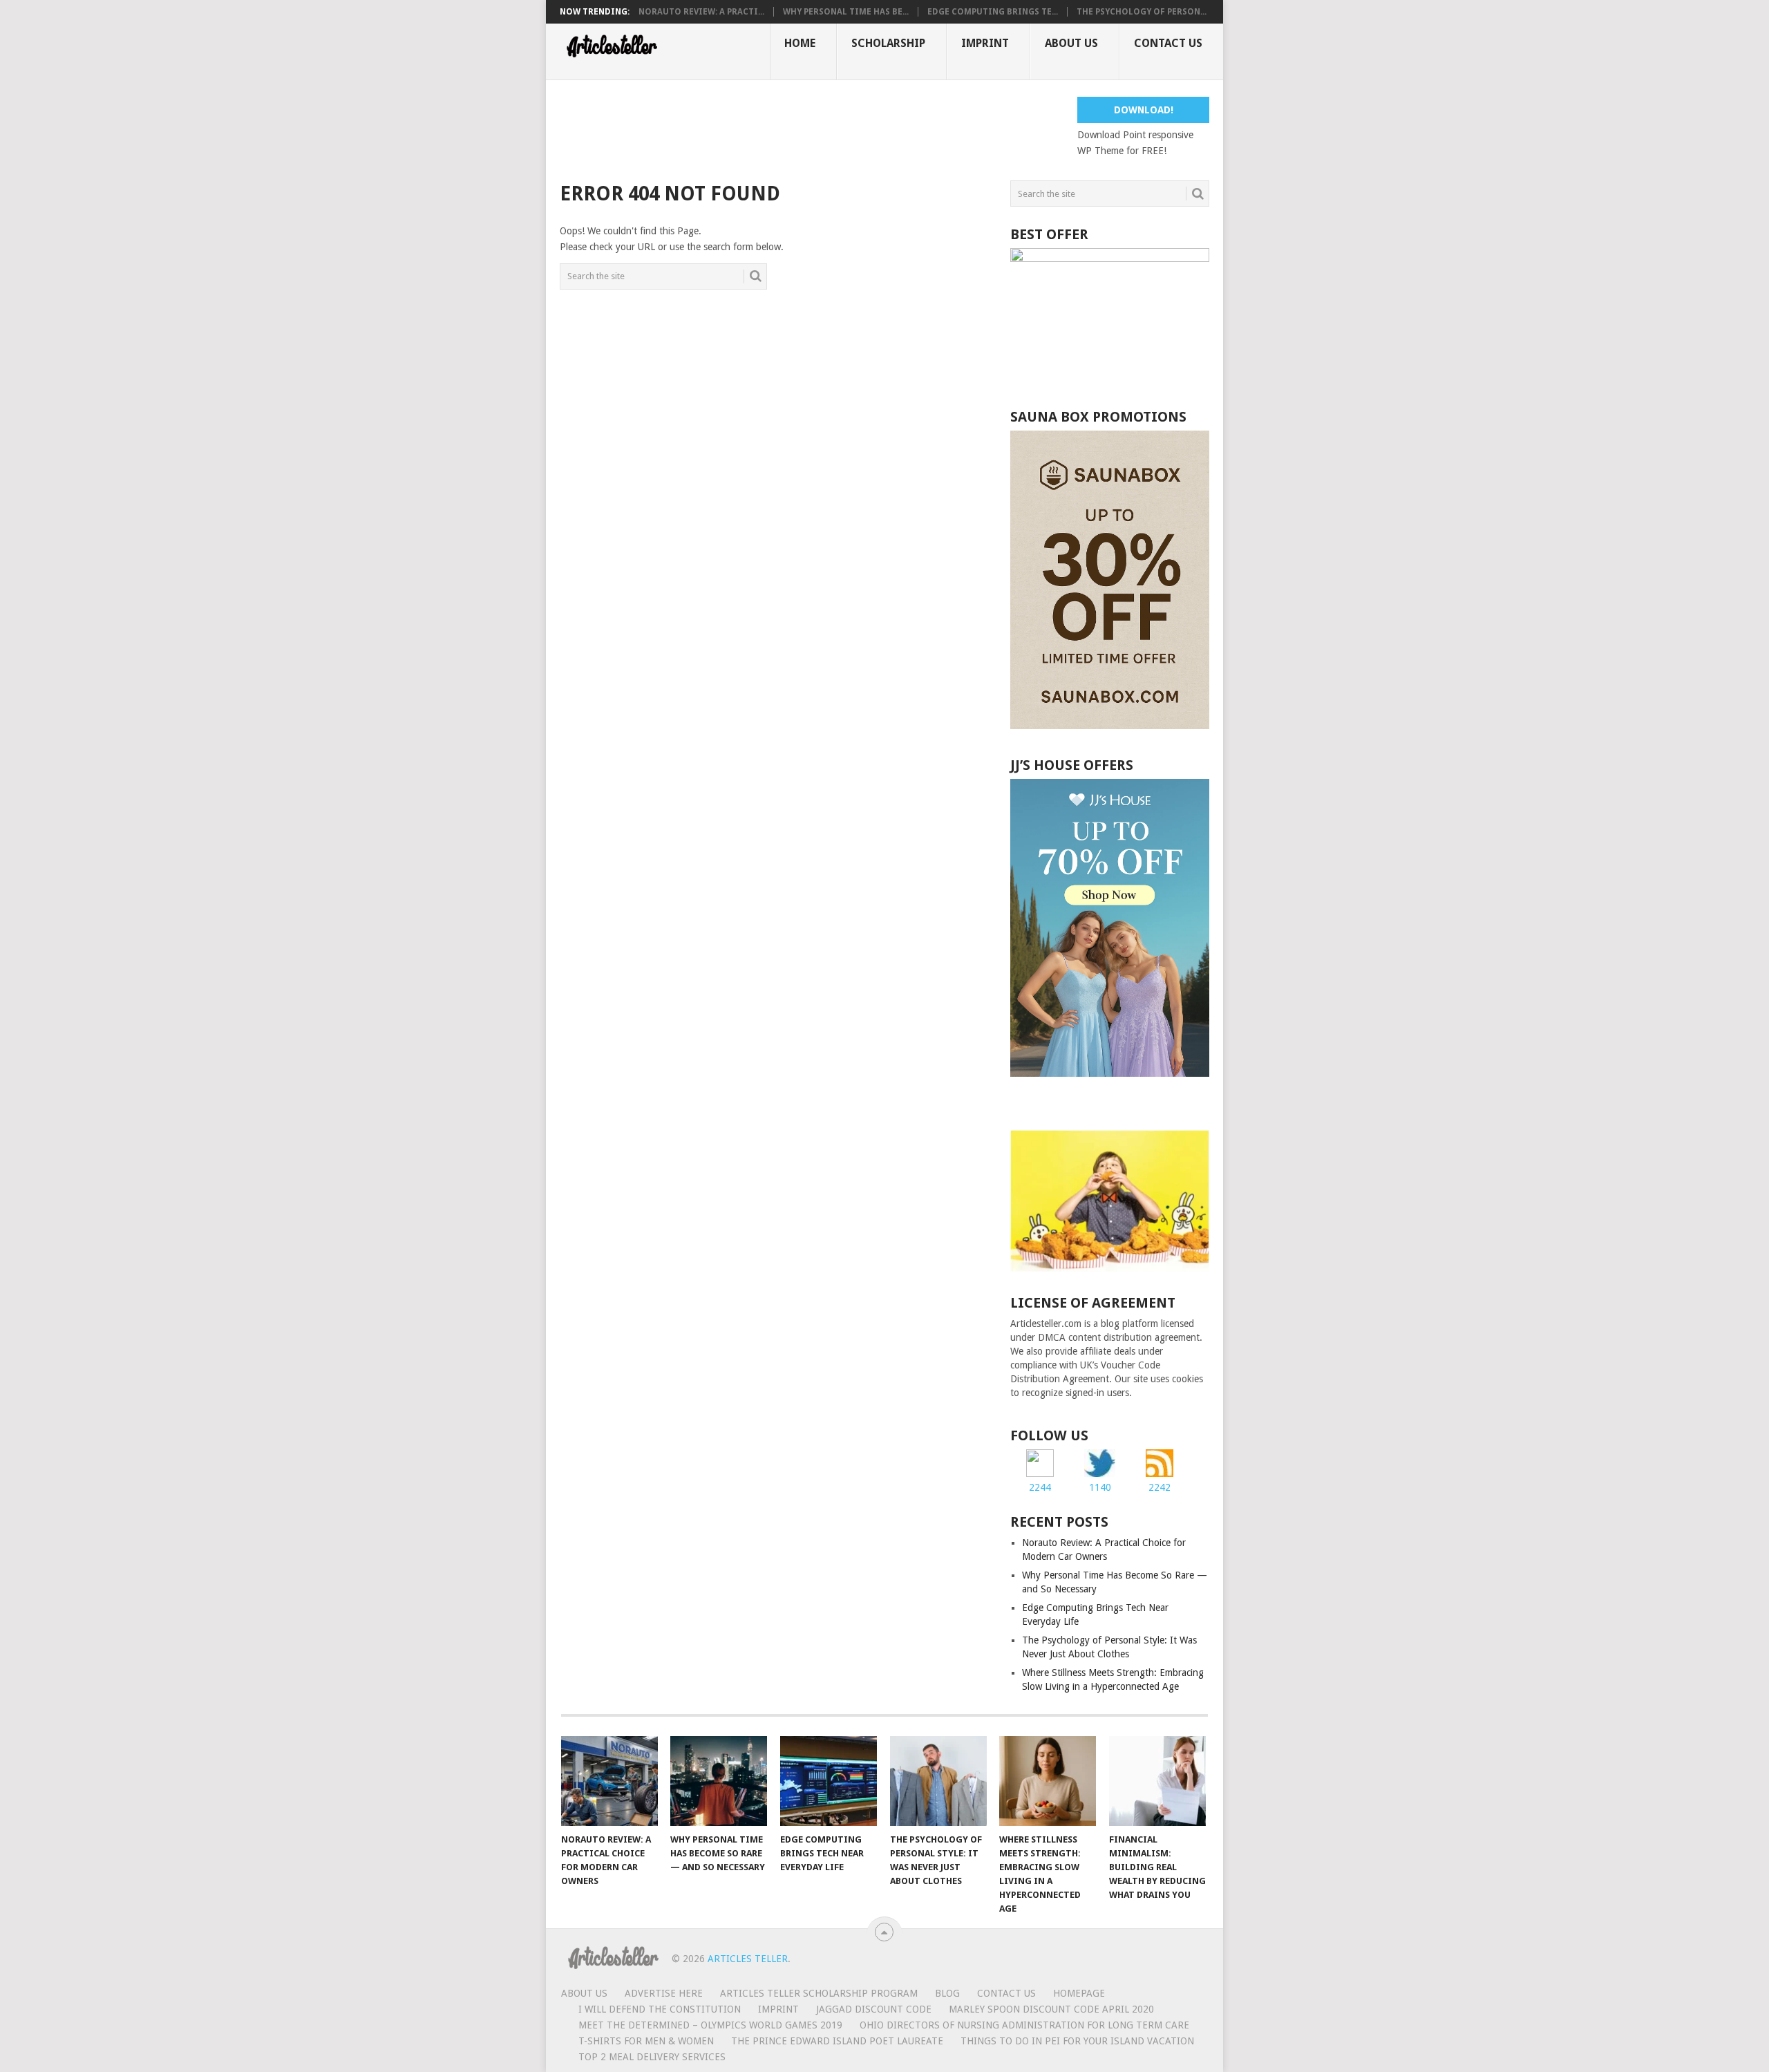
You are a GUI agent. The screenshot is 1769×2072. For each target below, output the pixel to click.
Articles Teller (748, 1959)
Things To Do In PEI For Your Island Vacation (1077, 2041)
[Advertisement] (811, 128)
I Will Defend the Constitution (660, 2009)
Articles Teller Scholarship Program (819, 1993)
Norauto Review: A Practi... (701, 12)
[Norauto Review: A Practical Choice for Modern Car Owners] (609, 1781)
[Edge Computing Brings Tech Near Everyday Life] (829, 1781)
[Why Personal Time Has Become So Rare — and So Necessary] (719, 1781)
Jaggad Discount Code (874, 2009)
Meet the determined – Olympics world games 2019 (710, 2025)
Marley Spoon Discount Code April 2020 (1051, 2009)
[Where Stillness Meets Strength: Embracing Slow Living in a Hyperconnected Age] (1048, 1781)
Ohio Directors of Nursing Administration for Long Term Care (1024, 2025)
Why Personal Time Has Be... (846, 12)
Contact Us (1168, 43)
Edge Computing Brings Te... (993, 12)
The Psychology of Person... (1142, 12)
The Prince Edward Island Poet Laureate (837, 2041)
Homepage (1079, 1993)
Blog (947, 1993)
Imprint (985, 43)
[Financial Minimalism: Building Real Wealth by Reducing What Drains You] (1157, 1781)
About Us (1071, 43)
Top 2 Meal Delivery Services (652, 2057)
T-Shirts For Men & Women (646, 2041)
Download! (1144, 110)
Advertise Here (664, 1993)
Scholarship (888, 43)
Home (800, 43)
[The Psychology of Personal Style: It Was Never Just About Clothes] (938, 1781)
